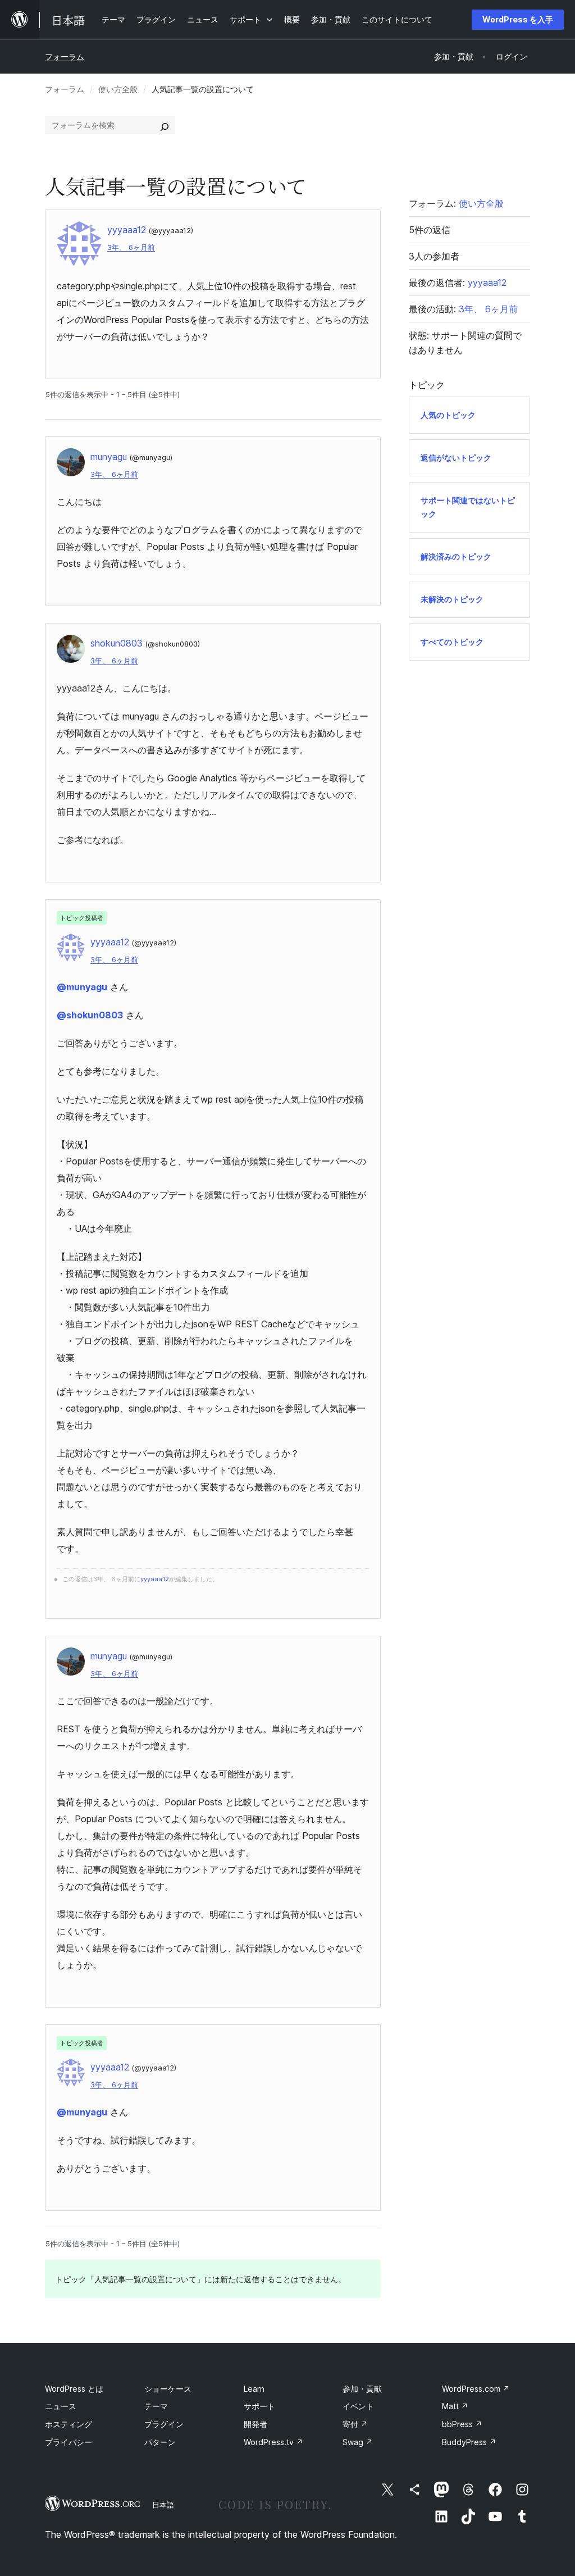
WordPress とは (74, 2389)
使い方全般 (118, 89)
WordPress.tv (273, 2442)
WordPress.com (476, 2389)
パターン (160, 2442)
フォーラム (65, 56)
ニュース (61, 2406)
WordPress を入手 (518, 19)
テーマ (156, 2406)
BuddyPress (469, 2442)
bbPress (462, 2424)
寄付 (355, 2424)
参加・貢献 (362, 2389)
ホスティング (69, 2424)
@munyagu (82, 987)
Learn (254, 2389)
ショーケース (168, 2389)
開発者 (255, 2424)
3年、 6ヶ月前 (131, 247)
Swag (358, 2442)
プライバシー (69, 2442)
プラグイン (164, 2424)
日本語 (163, 2505)
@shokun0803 (90, 1015)
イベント (358, 2406)
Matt (455, 2406)
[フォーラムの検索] (165, 125)
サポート (259, 2406)
